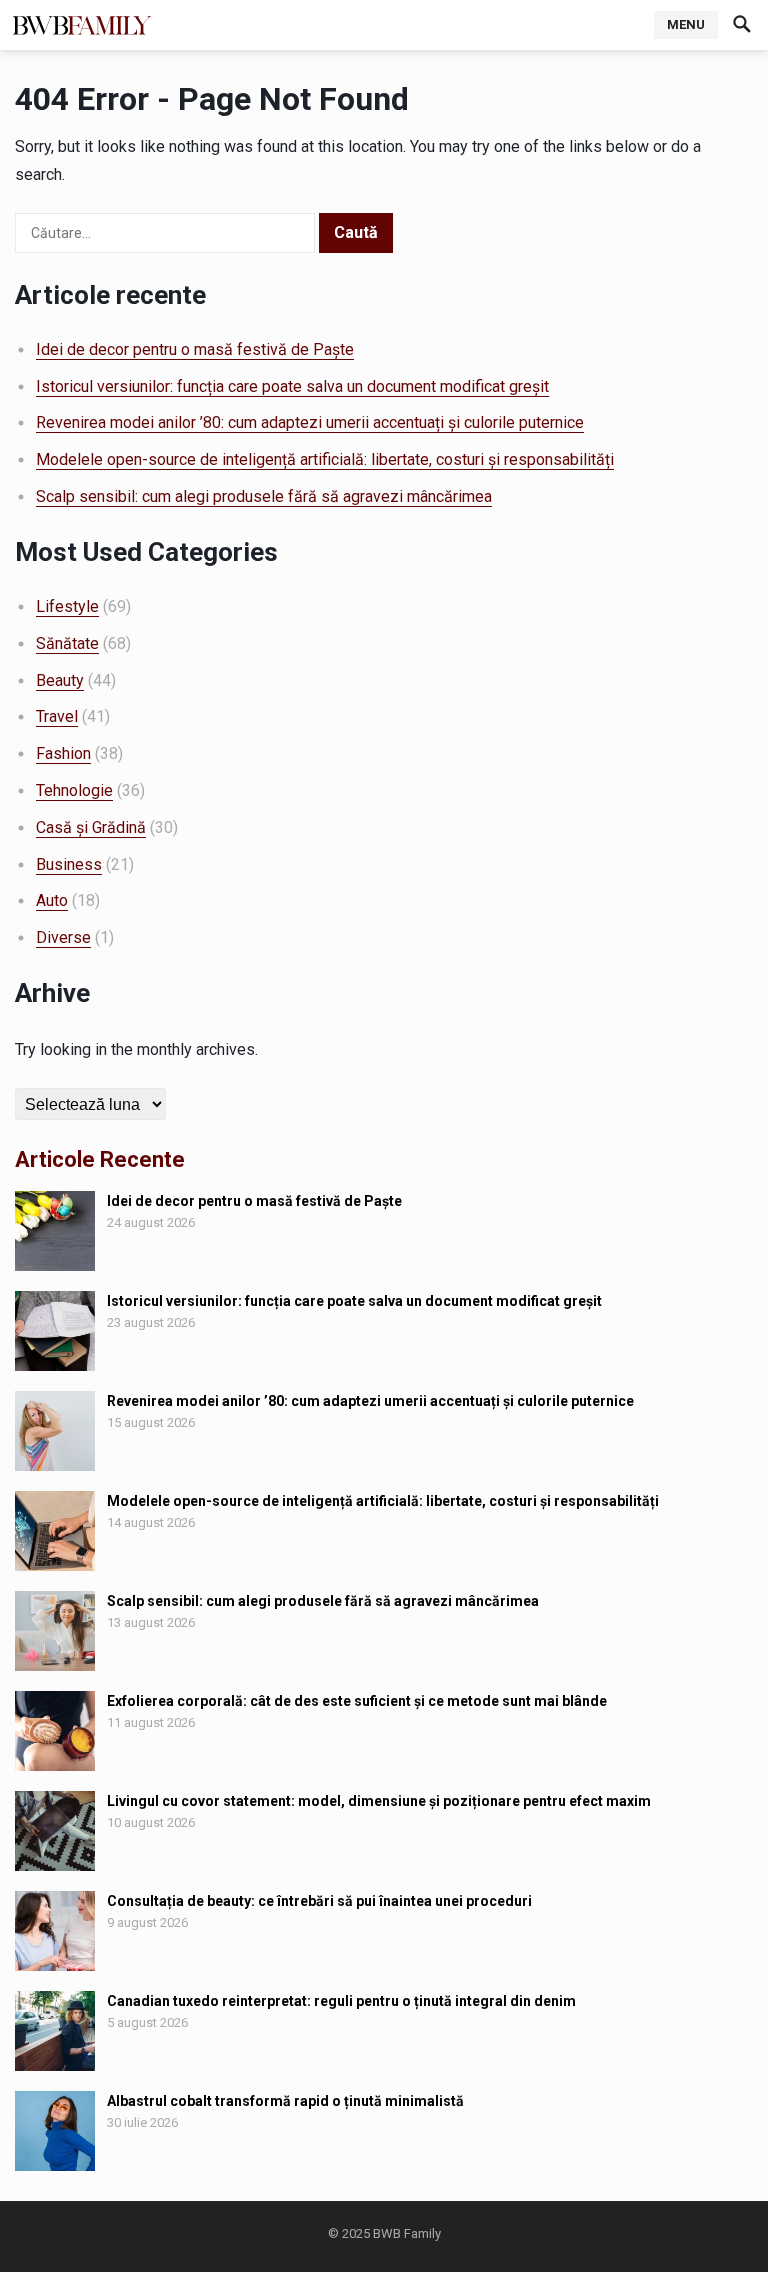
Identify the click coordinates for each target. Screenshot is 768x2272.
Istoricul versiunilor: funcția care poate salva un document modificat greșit (292, 386)
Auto (52, 900)
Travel (57, 716)
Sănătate (67, 643)
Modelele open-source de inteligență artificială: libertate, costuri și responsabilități (325, 459)
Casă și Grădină (91, 827)
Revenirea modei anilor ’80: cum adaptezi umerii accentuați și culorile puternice (310, 422)
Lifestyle (67, 606)
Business (69, 864)
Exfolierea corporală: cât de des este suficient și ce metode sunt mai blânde (357, 1701)
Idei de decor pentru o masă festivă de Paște (195, 349)
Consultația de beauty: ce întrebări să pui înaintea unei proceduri (319, 1901)
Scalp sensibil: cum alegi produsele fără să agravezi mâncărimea (264, 496)
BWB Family (407, 2233)
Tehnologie (74, 790)
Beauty (60, 680)
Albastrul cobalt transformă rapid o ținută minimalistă (285, 2101)
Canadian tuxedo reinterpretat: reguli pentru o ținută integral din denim (341, 2001)
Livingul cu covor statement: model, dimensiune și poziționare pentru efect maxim (379, 1801)
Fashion (63, 753)
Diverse (63, 937)
